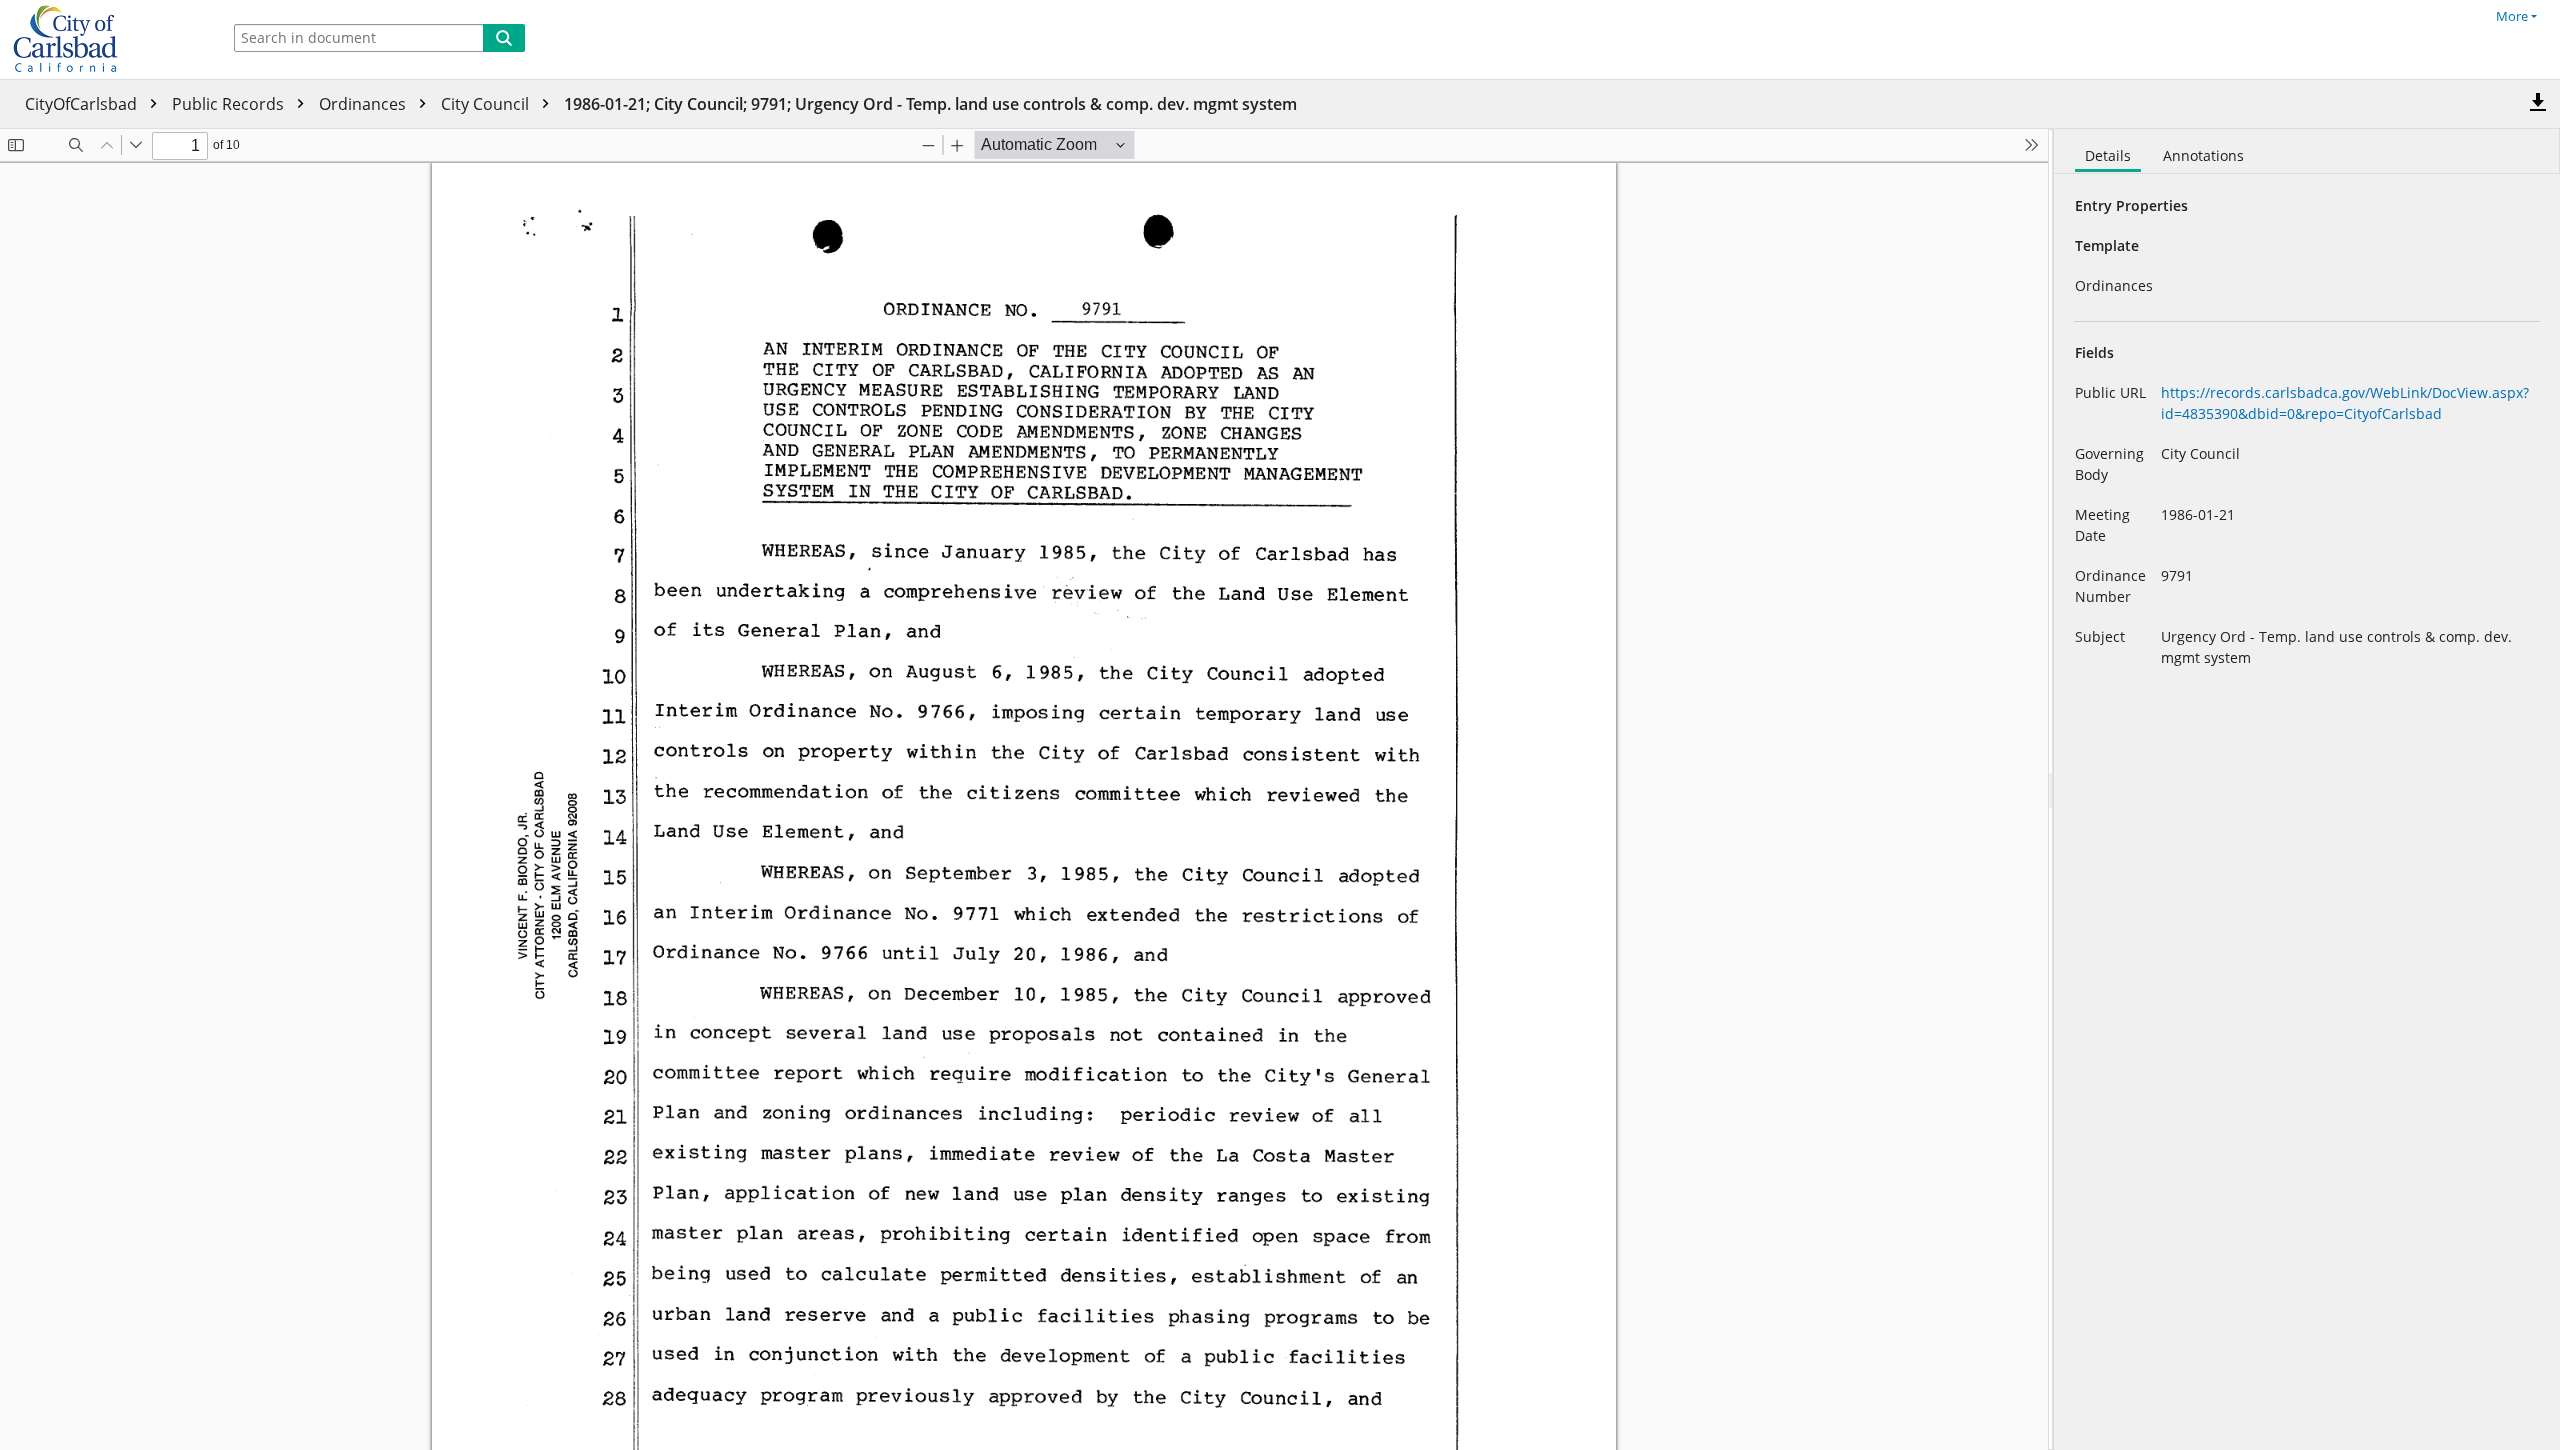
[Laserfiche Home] (105, 39)
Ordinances (364, 104)
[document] (2307, 789)
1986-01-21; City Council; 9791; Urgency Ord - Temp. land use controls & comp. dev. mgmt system (930, 104)
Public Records (230, 104)
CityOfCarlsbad (83, 104)
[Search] (504, 38)
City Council (487, 104)
